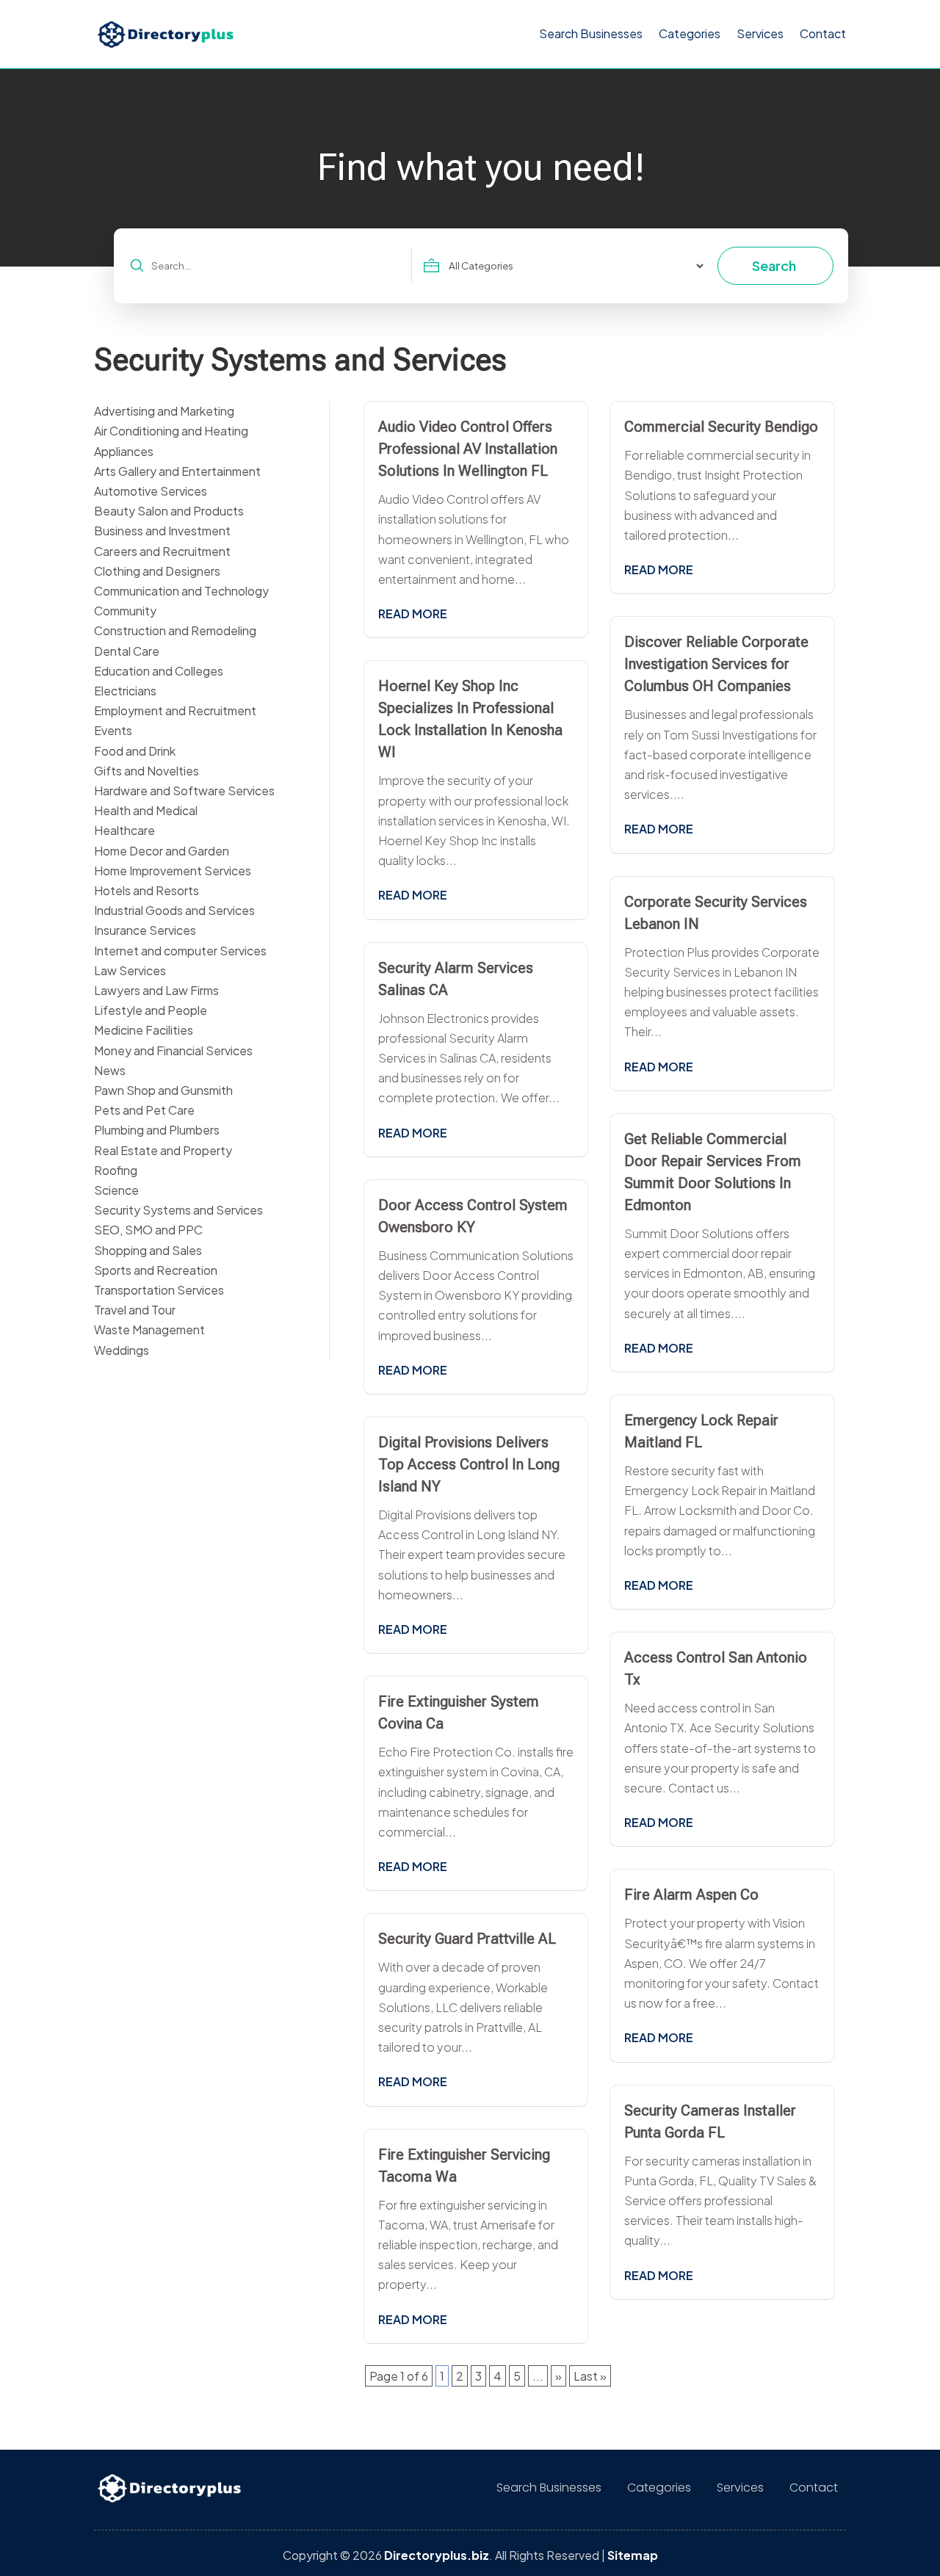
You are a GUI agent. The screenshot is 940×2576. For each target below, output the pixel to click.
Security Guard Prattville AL (467, 1939)
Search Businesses (591, 33)
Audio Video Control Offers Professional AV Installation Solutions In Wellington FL (468, 449)
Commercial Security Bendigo (721, 427)
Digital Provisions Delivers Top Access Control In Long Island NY (469, 1464)
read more (413, 614)
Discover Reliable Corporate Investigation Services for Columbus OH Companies (716, 664)
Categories (690, 33)
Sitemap (633, 2555)
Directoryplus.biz (437, 2555)
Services (760, 33)
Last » (590, 2376)
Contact (823, 33)
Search (774, 265)
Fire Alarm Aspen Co (691, 1895)
